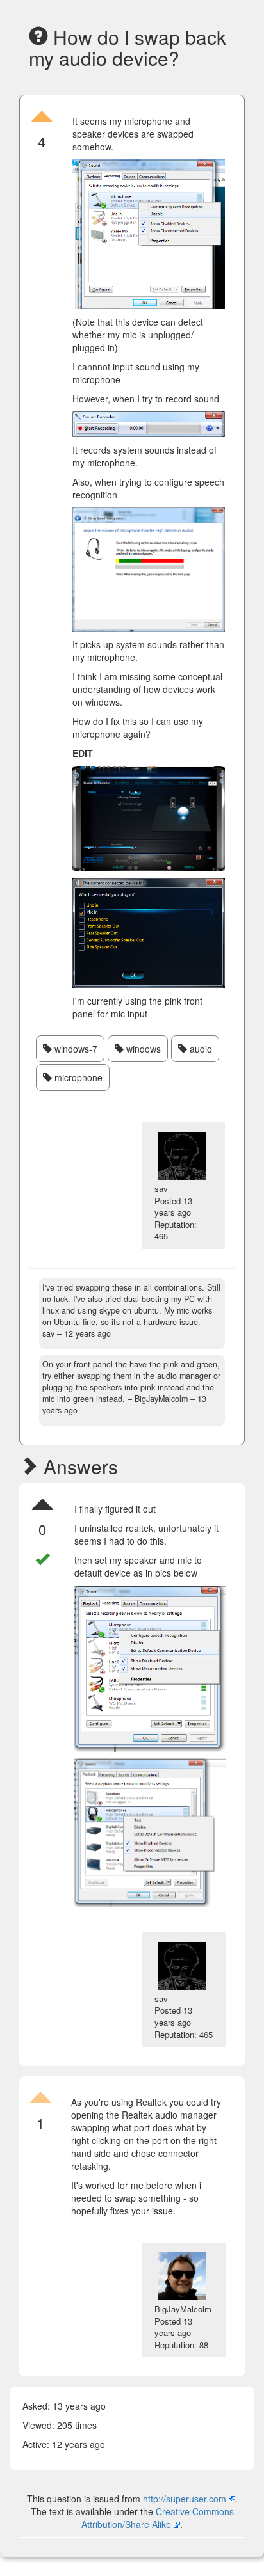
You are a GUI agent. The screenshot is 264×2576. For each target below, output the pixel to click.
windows (142, 1049)
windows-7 (75, 1049)
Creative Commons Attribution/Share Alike (158, 2518)
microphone (77, 1077)
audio (200, 1049)
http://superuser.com (185, 2499)
